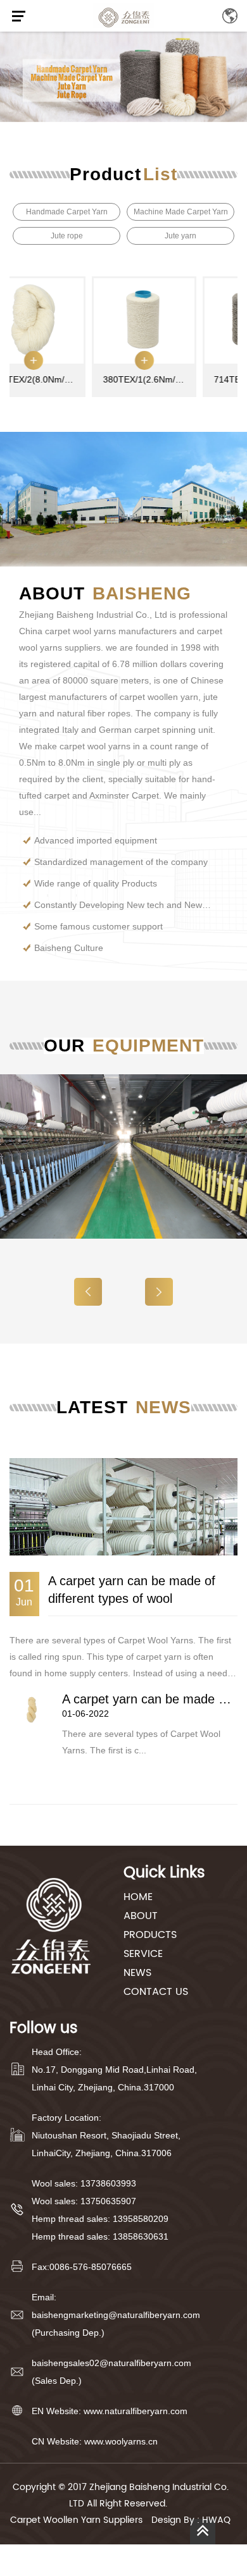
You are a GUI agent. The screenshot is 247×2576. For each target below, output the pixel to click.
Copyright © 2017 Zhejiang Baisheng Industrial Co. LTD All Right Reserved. (121, 2495)
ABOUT (141, 1916)
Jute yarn (180, 236)
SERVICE (143, 1954)
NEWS (137, 1973)
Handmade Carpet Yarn (67, 212)
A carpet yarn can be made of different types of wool (132, 1590)
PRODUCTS (150, 1935)
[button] (159, 1292)
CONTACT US (156, 1992)
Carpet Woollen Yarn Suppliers (76, 2520)
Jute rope (67, 236)
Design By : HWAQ (191, 2520)
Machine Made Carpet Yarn (181, 212)
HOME (138, 1897)
